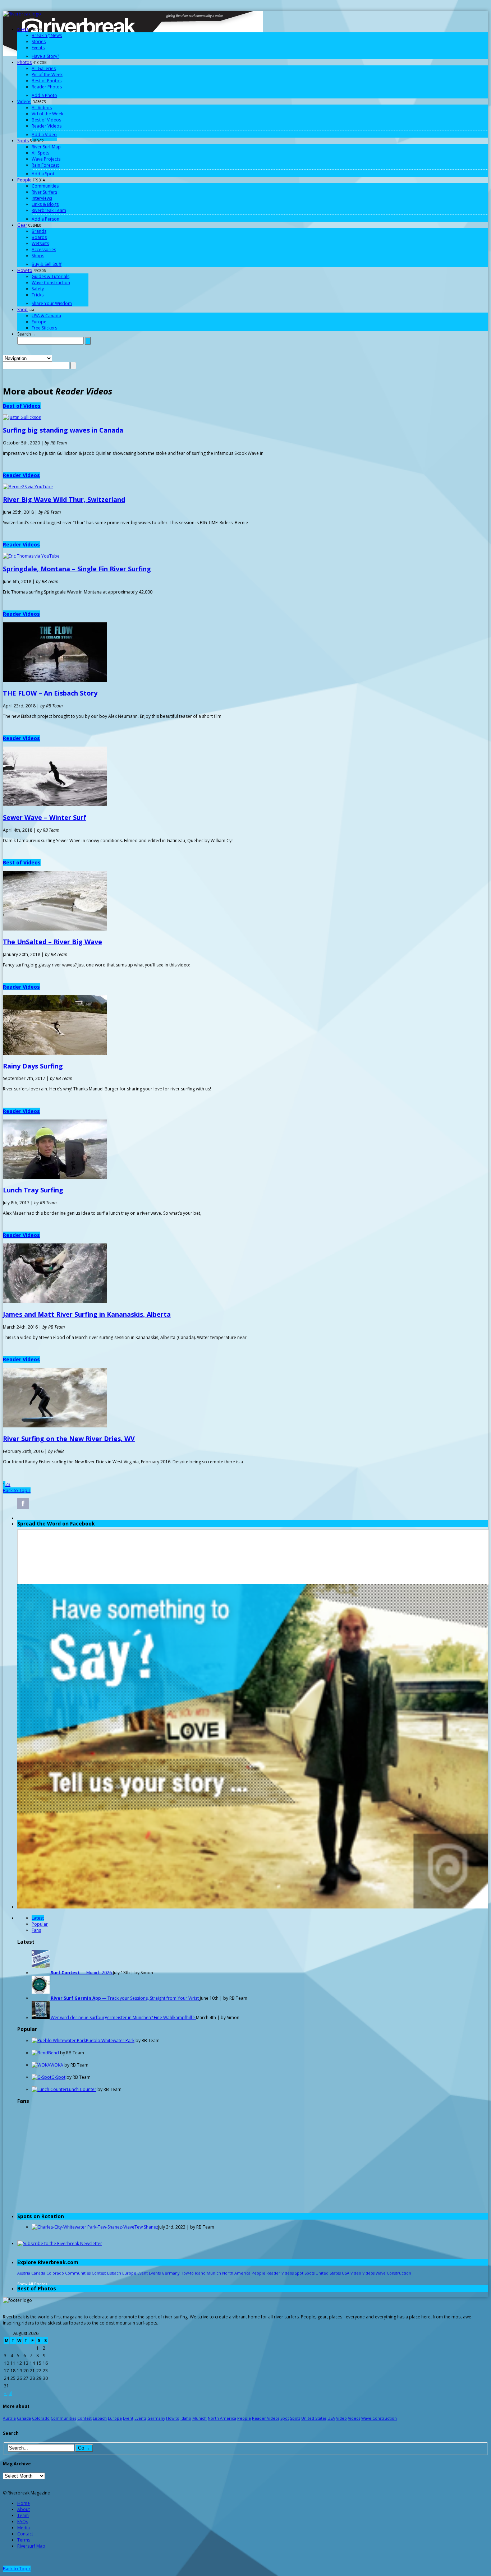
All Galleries (44, 68)
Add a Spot (43, 174)
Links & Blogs (45, 204)
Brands (39, 231)
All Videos (42, 108)
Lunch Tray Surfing (33, 1190)
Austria (24, 2273)
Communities (45, 186)
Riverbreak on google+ (60, 1504)
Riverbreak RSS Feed (115, 1504)
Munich (214, 2273)
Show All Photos (32, 2284)
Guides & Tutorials (51, 276)
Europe (39, 322)
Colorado (55, 2273)
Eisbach (114, 2273)
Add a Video (44, 135)
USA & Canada (46, 316)
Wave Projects (46, 159)
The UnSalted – (52, 942)
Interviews (42, 198)
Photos (24, 62)
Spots (23, 141)
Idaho (200, 2273)
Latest (38, 1918)
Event (143, 2273)
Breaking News (47, 35)
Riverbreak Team (49, 210)
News (23, 29)
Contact (25, 2534)
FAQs (23, 2522)
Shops (38, 256)
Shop (22, 310)
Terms (24, 2540)
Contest (99, 2273)
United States (328, 2273)
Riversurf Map (31, 2546)
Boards (39, 237)
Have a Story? (45, 56)
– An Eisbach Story (50, 693)
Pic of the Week (47, 75)
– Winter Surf (45, 817)
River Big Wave (64, 499)
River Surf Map (46, 147)
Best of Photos (47, 81)
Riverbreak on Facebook (23, 1504)
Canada (38, 2273)
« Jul (8, 2393)
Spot (299, 2273)
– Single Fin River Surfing (77, 569)
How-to (25, 270)
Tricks (38, 295)
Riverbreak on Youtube (78, 1504)
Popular (40, 1924)
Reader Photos (47, 87)
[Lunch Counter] (49, 2089)
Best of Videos (46, 120)
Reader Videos (47, 126)
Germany (171, 2273)
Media (24, 2528)
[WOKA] (41, 2065)
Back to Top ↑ (17, 1490)
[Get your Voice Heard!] (253, 1907)
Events (38, 48)
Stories (39, 41)
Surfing (33, 1066)
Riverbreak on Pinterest (96, 1504)
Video (356, 2273)
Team (23, 2515)
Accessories (44, 250)
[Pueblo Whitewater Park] (59, 2041)
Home (24, 2503)
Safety (38, 289)
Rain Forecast (45, 165)
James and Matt (87, 1314)
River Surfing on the (69, 1439)
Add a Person (45, 219)
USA (346, 2273)
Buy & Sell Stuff (47, 264)
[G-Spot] (42, 2077)
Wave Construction (51, 283)
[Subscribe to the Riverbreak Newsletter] (60, 2243)
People (24, 180)
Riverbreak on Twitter (41, 1504)
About (24, 2509)
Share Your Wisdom (52, 303)
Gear (22, 225)
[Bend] (40, 2053)
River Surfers (44, 192)
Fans (36, 1930)
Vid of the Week (47, 114)
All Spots (40, 153)
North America (236, 2273)
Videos (24, 101)
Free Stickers (44, 328)
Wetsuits (40, 243)
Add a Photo (44, 95)
